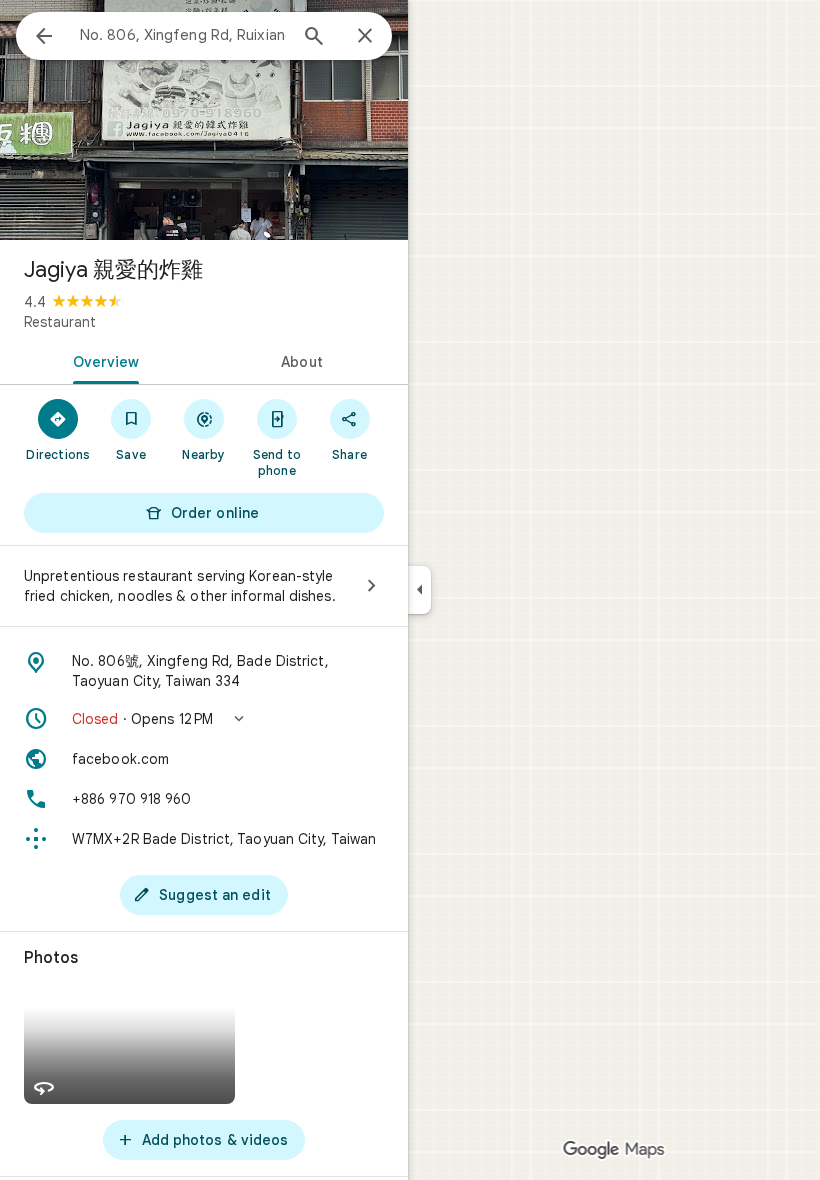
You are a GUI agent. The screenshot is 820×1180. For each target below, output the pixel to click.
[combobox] (183, 35)
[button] (204, 719)
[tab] (102, 360)
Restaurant (60, 322)
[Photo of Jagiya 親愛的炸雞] (204, 120)
